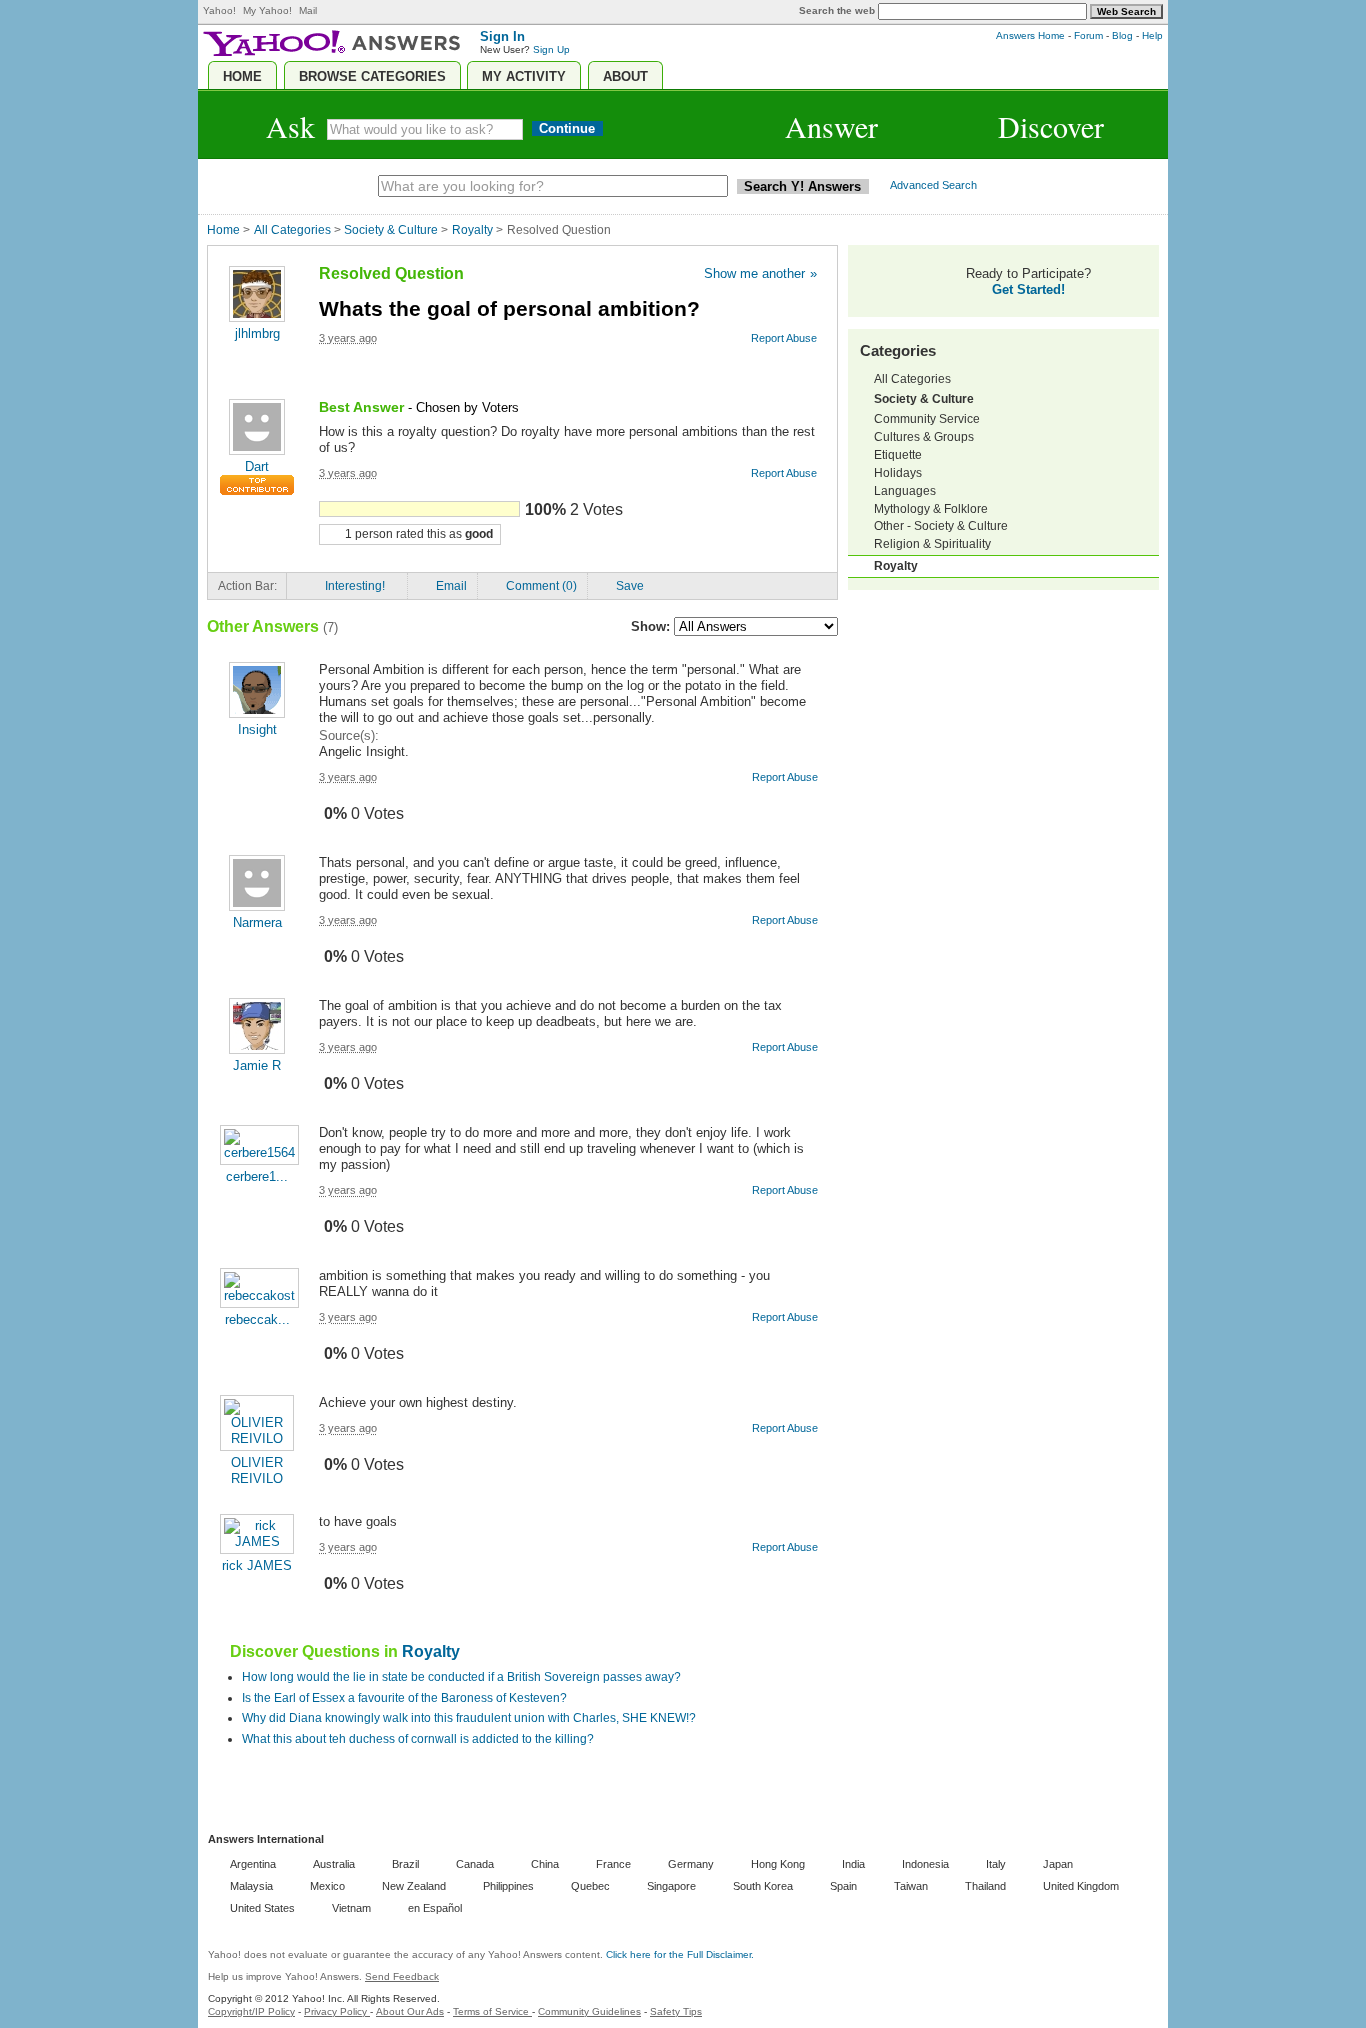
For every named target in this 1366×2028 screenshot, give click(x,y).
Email (451, 586)
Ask (290, 126)
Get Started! (1028, 289)
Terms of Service (492, 2011)
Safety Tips (676, 2011)
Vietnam (351, 1908)
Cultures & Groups (924, 437)
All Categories (292, 230)
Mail (308, 10)
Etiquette (898, 455)
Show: (650, 626)
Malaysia (251, 1886)
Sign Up (551, 49)
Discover (1051, 126)
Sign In (502, 37)
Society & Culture (391, 230)
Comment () (541, 586)
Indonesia (925, 1864)
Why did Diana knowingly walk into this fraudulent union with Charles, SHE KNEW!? (469, 1718)
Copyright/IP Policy (251, 2011)
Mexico (327, 1886)
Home (242, 76)
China (545, 1864)
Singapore (671, 1886)
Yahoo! (219, 10)
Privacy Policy (337, 2011)
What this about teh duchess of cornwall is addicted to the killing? (418, 1739)
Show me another (760, 273)
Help (1152, 35)
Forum (1088, 35)
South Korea (763, 1886)
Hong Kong (778, 1864)
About (625, 76)
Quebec (590, 1886)
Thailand (985, 1886)
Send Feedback (402, 1976)
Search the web (837, 10)
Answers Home (1030, 35)
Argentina (253, 1864)
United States (262, 1908)
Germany (691, 1864)
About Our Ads (410, 2011)
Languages (905, 491)
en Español (435, 1908)
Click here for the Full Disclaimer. (680, 1954)
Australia (334, 1864)
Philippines (508, 1886)
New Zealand (414, 1886)
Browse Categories (372, 76)
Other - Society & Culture (941, 526)
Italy (996, 1864)
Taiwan (911, 1886)
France (613, 1864)
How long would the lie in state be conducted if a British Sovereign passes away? (461, 1677)
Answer (831, 126)
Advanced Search (933, 185)
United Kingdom (1081, 1886)
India (853, 1864)
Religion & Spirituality (932, 544)
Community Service (927, 419)
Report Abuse (784, 473)
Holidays (898, 473)
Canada (475, 1864)
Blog (1122, 35)
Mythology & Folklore (931, 509)
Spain (843, 1886)
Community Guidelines (589, 2011)
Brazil (405, 1864)
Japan (1058, 1864)
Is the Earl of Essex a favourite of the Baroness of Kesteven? (404, 1698)
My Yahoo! (267, 10)
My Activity (524, 76)
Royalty (472, 230)
